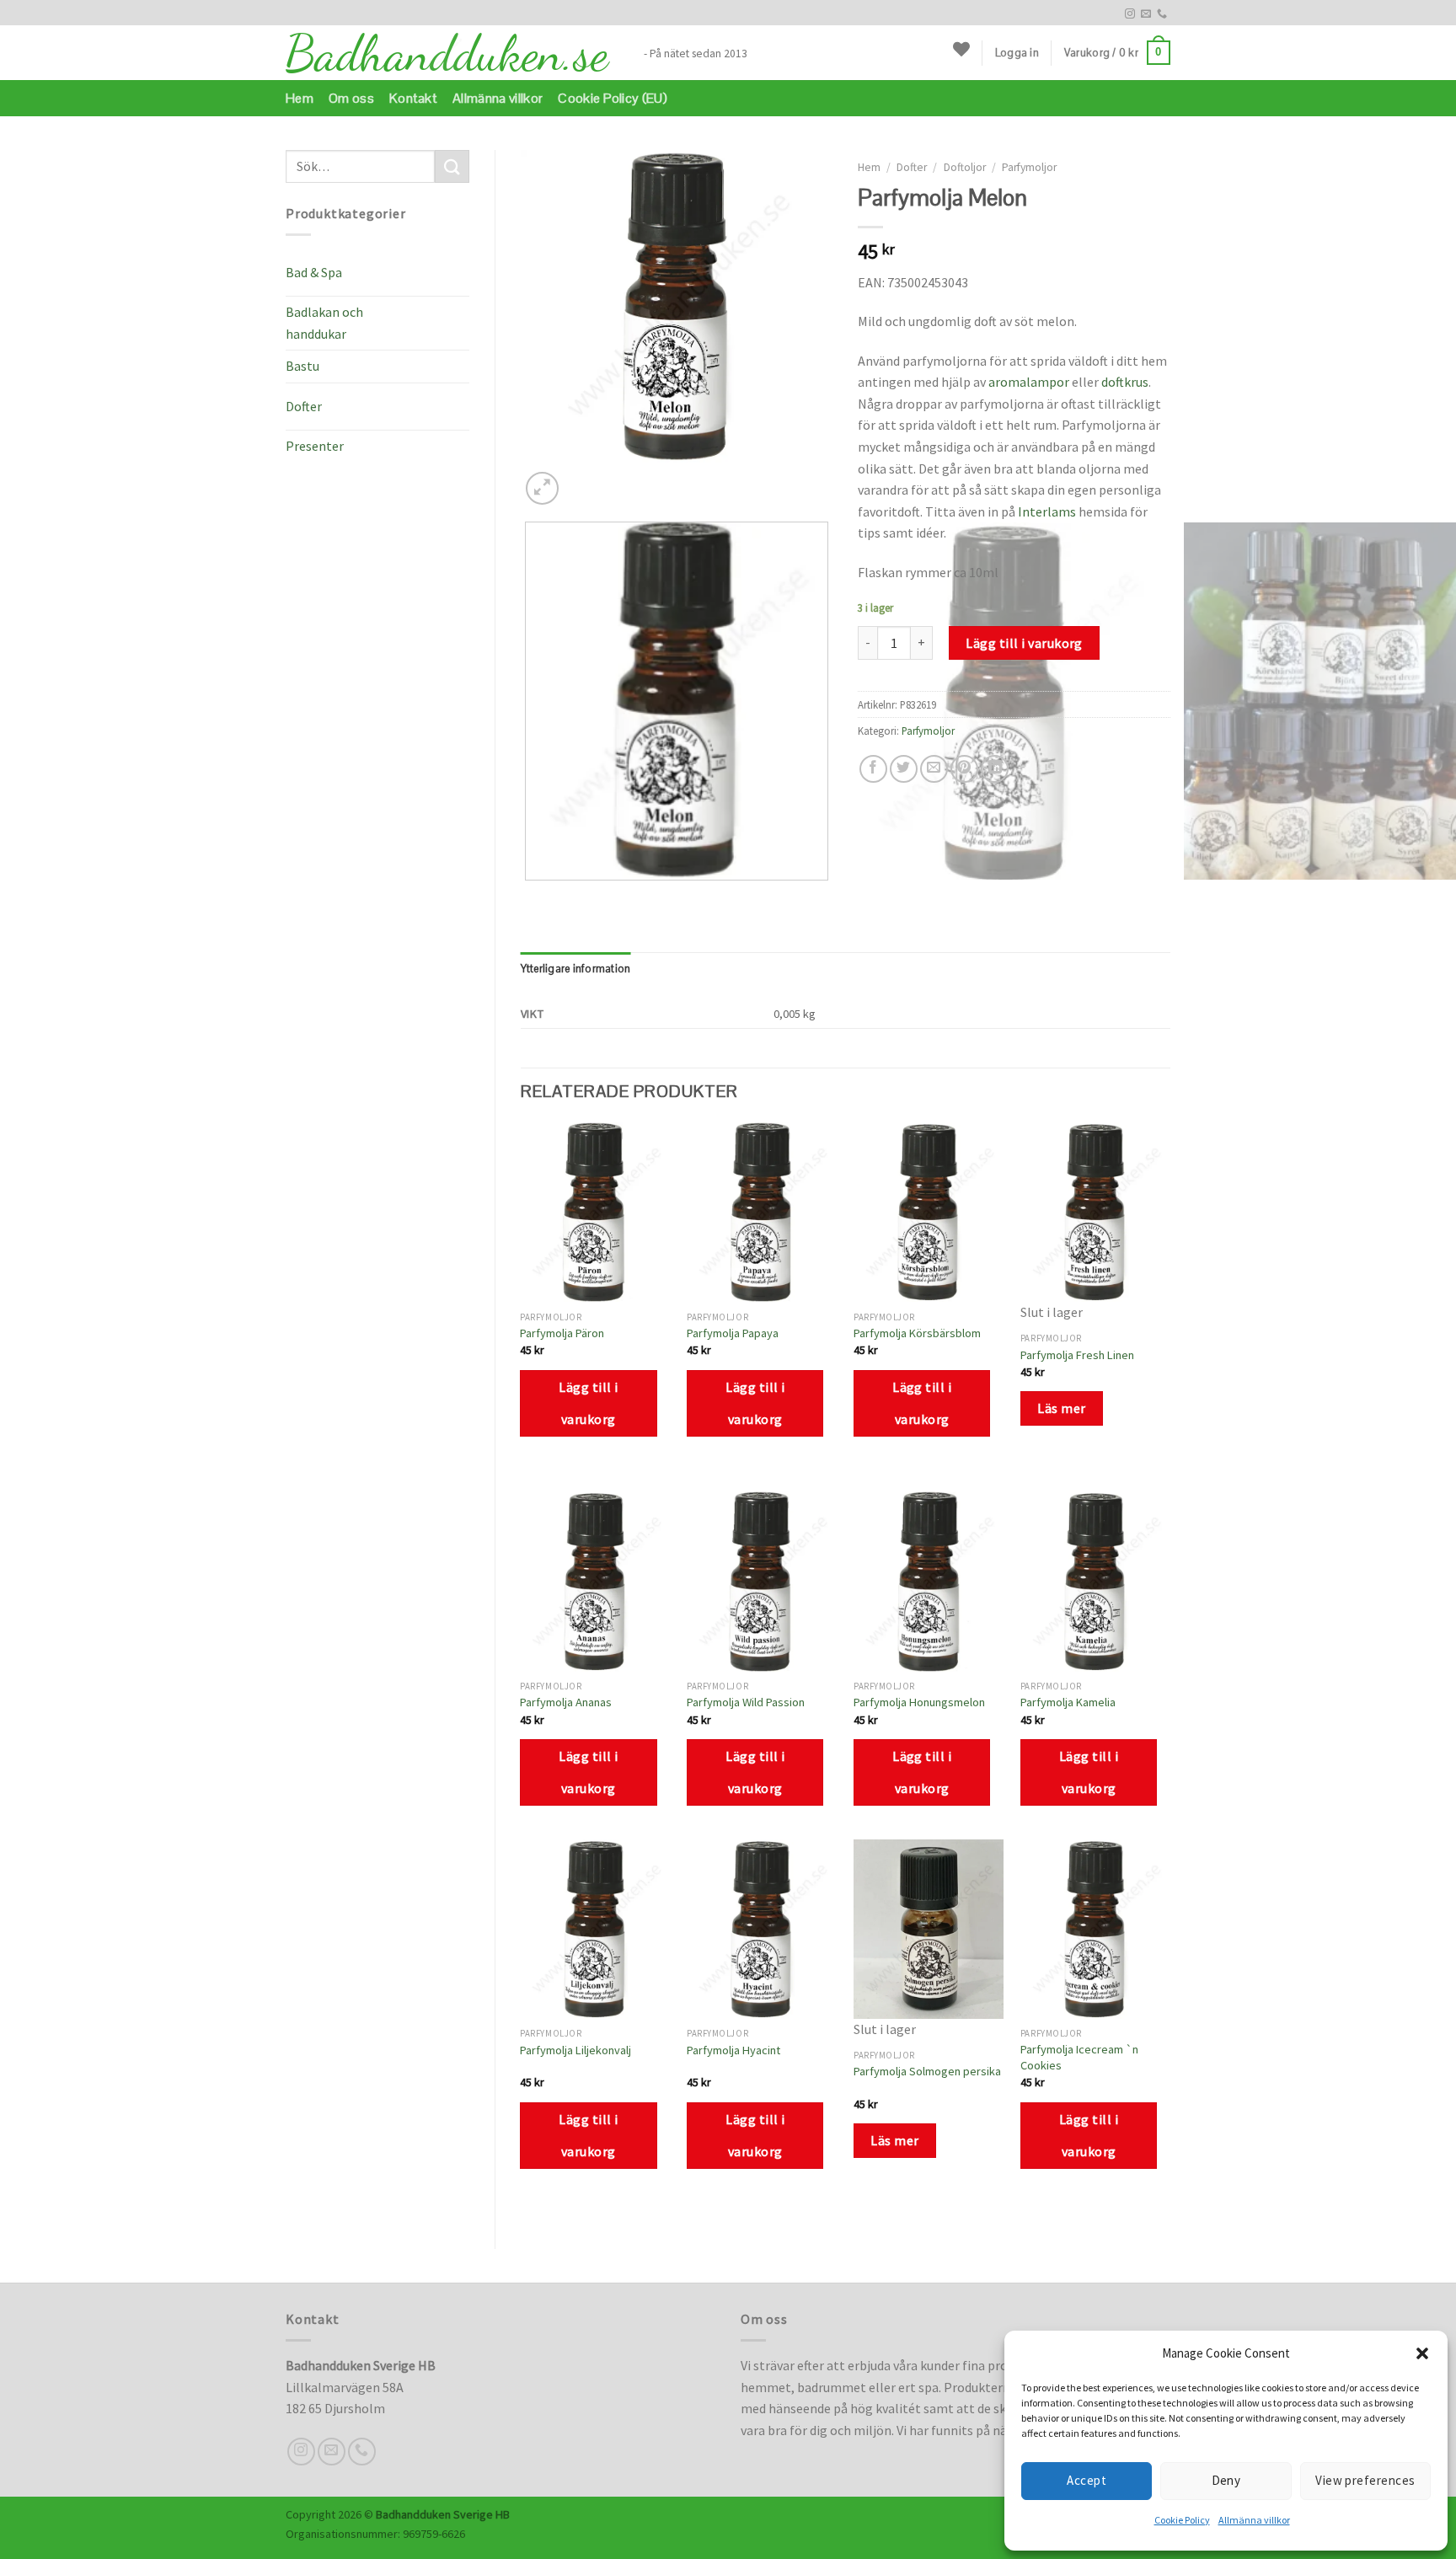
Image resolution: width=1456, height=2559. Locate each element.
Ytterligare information (576, 969)
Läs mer (1061, 1408)
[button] (1422, 2353)
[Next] (583, 479)
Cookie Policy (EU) (613, 98)
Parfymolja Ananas (566, 1702)
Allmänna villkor (1254, 2520)
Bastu (302, 366)
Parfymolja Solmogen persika (927, 2071)
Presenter (315, 446)
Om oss (351, 98)
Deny (1226, 2480)
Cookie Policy (1182, 2520)
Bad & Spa (314, 272)
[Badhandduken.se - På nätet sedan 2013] (452, 53)
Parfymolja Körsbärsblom (917, 1333)
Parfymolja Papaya (733, 1333)
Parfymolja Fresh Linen (1077, 1355)
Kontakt (413, 98)
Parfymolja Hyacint (733, 2050)
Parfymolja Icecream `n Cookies (1079, 2057)
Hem (300, 98)
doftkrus (1125, 382)
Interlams (1047, 511)
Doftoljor (965, 167)
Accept (1087, 2480)
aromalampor (1029, 382)
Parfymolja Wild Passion (746, 1702)
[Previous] (529, 897)
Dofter (304, 406)
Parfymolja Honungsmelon (919, 1702)
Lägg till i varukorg (1024, 643)
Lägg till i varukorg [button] (588, 1403)
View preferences (1365, 2480)
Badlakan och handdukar (324, 323)
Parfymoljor (1029, 167)
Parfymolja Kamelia (1068, 1702)
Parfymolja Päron (562, 1333)
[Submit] (452, 166)
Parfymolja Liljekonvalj (575, 2050)
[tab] (576, 969)
